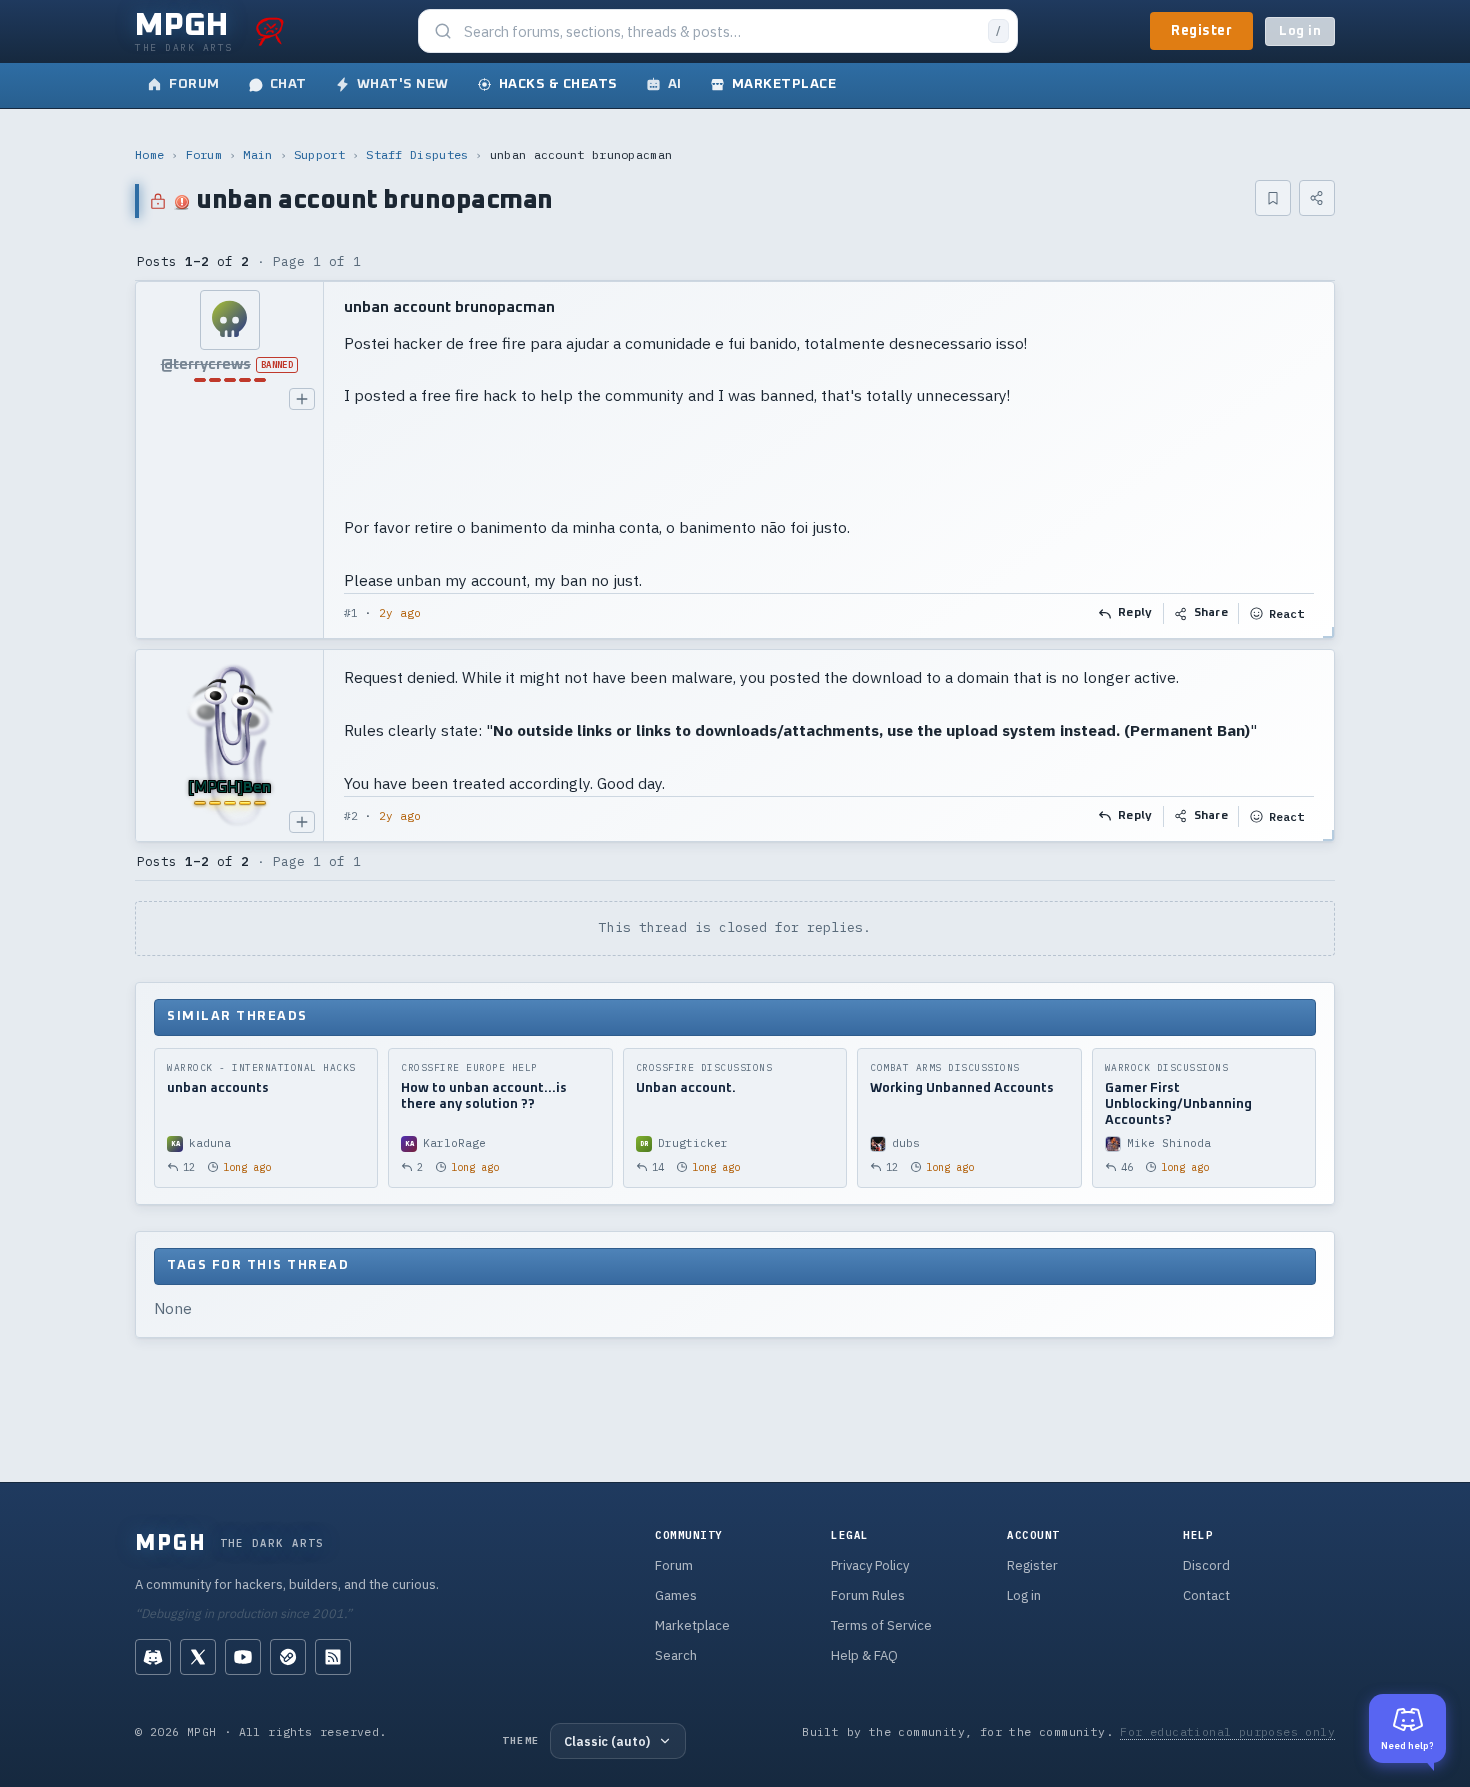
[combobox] (720, 31)
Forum (204, 154)
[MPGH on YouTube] (243, 1657)
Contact (1206, 1595)
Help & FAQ (864, 1655)
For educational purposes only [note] (1227, 1731)
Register (1201, 31)
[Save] (1273, 198)
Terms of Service (881, 1625)
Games (676, 1595)
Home (149, 154)
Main (257, 154)
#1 (351, 613)
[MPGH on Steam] (288, 1657)
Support (319, 154)
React (1286, 613)
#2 (351, 816)
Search (676, 1655)
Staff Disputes (417, 154)
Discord (1206, 1565)
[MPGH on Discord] (153, 1657)
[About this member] (302, 399)
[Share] (1317, 198)
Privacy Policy (870, 1565)
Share (1211, 613)
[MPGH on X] (198, 1657)
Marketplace (692, 1625)
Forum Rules (868, 1595)
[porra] (270, 31)
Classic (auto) (607, 1741)
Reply (1135, 613)
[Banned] (229, 320)
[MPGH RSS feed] (333, 1657)
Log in (1300, 31)
